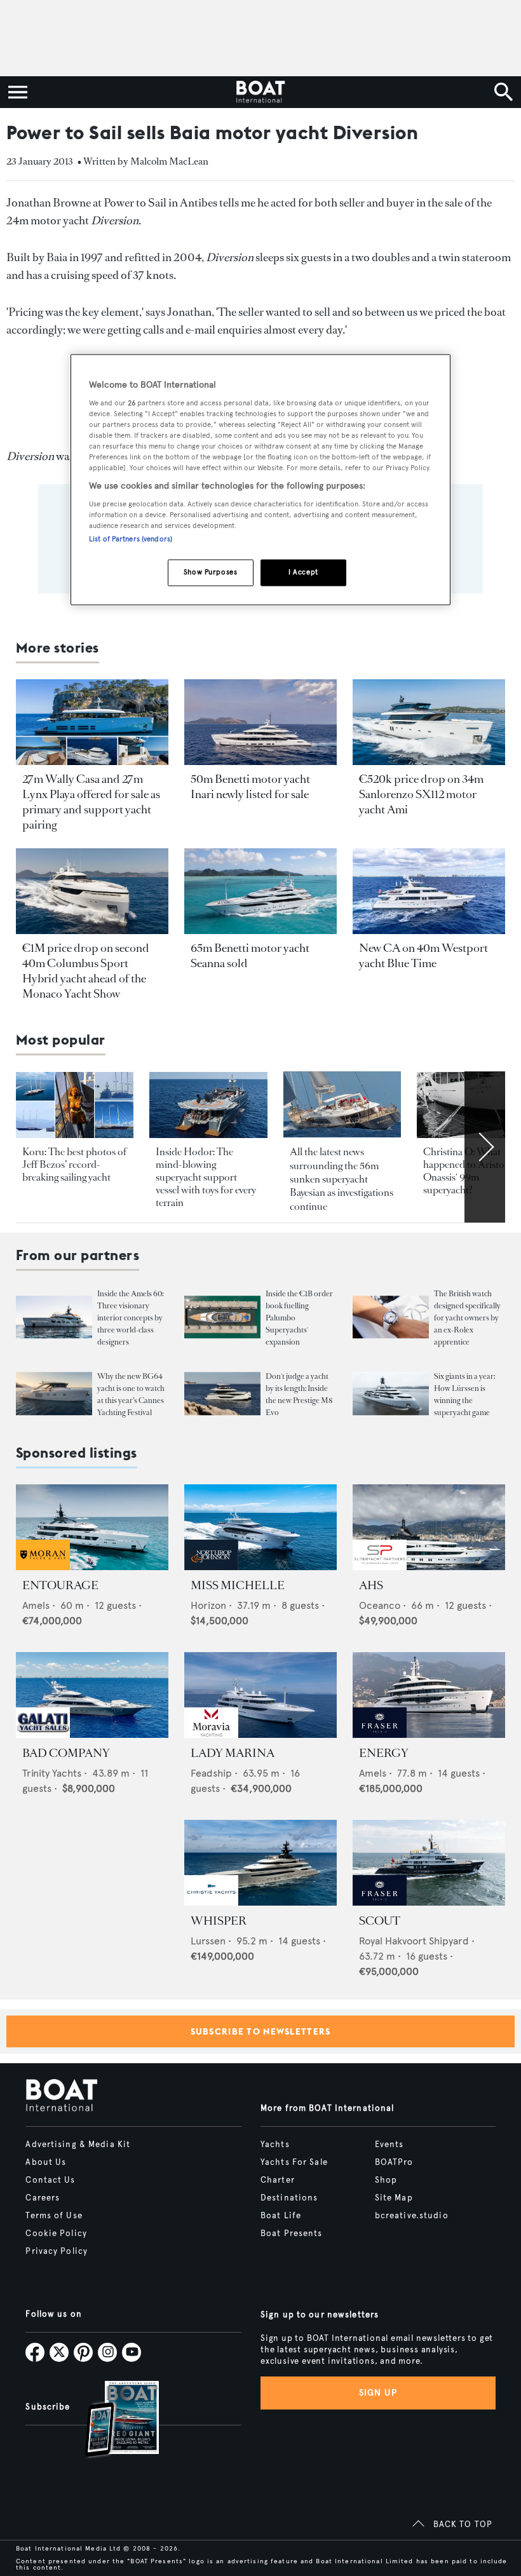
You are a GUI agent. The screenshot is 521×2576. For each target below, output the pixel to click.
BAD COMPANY (66, 1753)
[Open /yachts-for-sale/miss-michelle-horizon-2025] (260, 1527)
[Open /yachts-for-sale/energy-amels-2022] (429, 1695)
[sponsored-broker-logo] (43, 1567)
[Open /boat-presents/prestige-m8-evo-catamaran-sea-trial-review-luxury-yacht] (222, 1394)
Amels (36, 1605)
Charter (278, 2180)
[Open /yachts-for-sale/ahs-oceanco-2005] (429, 1527)
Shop (386, 2180)
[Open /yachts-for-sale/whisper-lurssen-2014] (260, 1863)
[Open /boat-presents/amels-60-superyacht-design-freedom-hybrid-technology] (54, 1317)
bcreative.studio (412, 2216)
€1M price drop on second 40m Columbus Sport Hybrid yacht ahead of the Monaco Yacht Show (86, 971)
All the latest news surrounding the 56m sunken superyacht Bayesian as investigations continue (342, 1179)
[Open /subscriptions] (111, 2421)
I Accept (303, 572)
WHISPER (219, 1921)
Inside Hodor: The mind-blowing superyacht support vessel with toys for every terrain (206, 1177)
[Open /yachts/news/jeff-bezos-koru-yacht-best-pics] (75, 1105)
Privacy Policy (57, 2251)
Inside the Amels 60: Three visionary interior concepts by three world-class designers (130, 1318)
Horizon (208, 1605)
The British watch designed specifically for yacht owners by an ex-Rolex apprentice (467, 1318)
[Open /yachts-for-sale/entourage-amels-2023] (92, 1527)
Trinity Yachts (52, 1773)
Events (389, 2145)
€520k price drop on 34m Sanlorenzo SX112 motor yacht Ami (421, 794)
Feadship (211, 1773)
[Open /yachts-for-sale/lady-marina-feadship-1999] (260, 1695)
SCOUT (380, 1921)
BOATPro (394, 2162)
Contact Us (50, 2180)
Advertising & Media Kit (78, 2145)
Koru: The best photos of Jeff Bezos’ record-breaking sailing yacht (74, 1164)
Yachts (275, 2145)
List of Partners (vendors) (131, 539)
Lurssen (208, 1941)
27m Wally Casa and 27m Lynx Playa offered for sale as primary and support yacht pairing (91, 802)
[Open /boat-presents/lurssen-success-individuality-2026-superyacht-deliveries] (391, 1394)
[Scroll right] (485, 1147)
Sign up (378, 2393)
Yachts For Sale (294, 2162)
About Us (46, 2162)
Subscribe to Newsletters (261, 2031)
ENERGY (384, 1753)
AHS (371, 1585)
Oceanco (380, 1605)
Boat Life (281, 2216)
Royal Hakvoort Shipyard (414, 1941)
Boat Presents (292, 2234)
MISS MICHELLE (238, 1585)
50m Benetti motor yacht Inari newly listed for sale (250, 787)
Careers (43, 2198)
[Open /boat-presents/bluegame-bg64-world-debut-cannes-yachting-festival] (54, 1394)
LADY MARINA (233, 1753)
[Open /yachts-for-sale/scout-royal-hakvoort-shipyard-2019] (429, 1863)
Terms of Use (54, 2216)
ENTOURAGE (60, 1585)
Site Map (394, 2198)
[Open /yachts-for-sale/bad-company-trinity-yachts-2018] (92, 1695)
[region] (260, 480)
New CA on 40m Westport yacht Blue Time (423, 956)
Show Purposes (210, 572)
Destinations (289, 2198)
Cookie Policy (56, 2234)
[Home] (260, 92)
